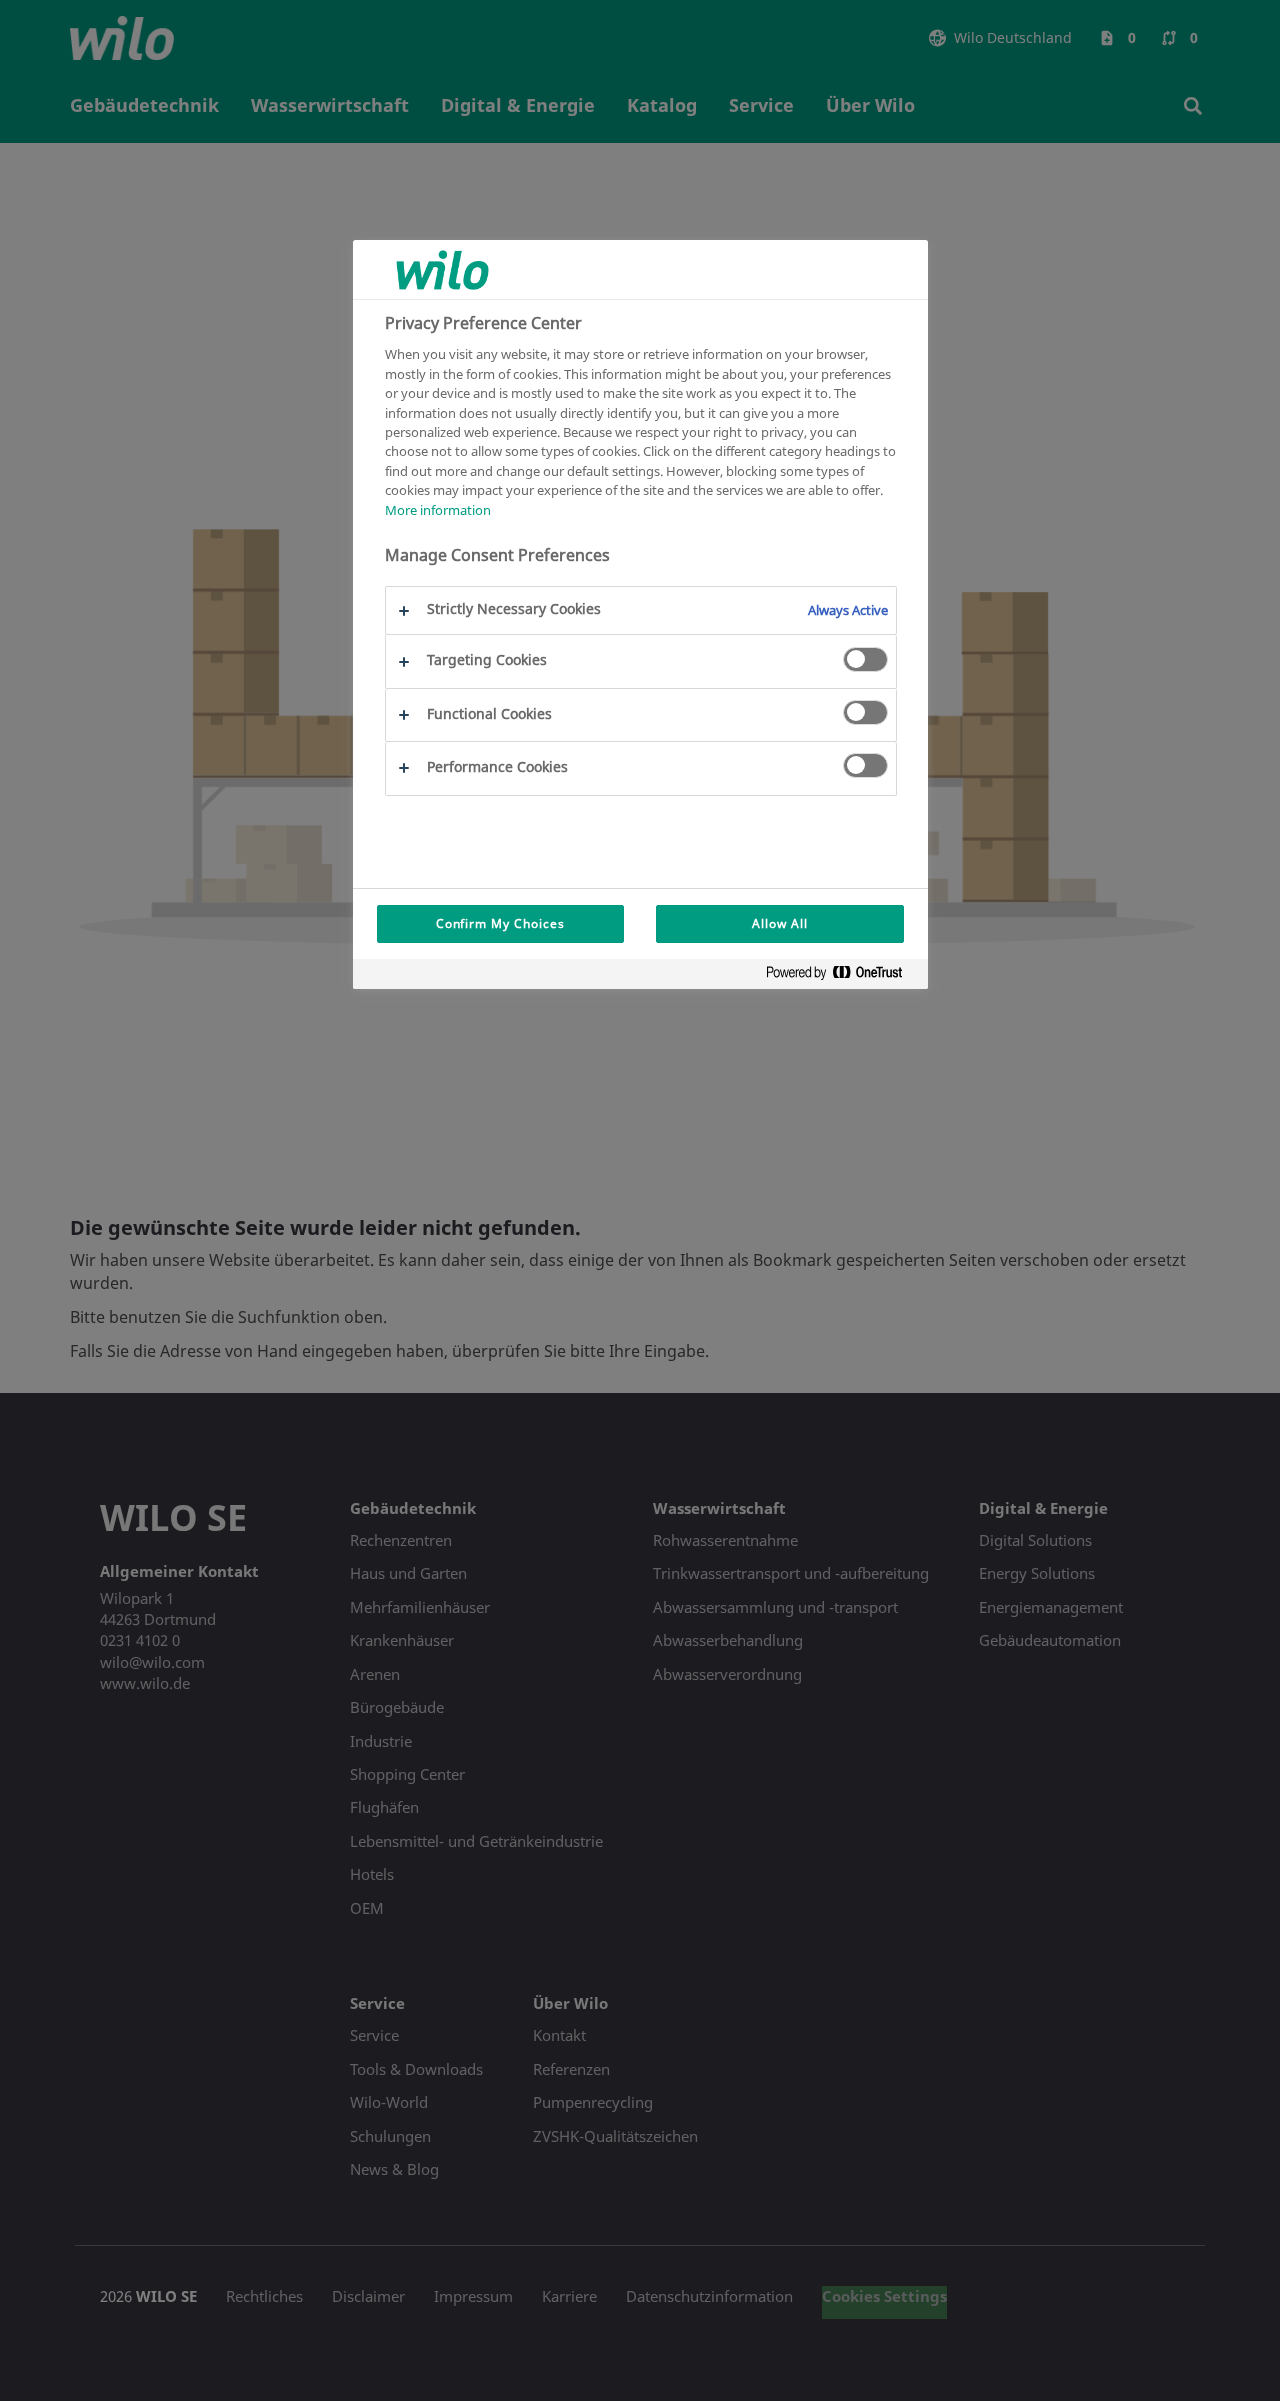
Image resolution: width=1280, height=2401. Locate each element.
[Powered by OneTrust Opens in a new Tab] (842, 976)
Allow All (780, 923)
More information (438, 510)
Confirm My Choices (500, 923)
